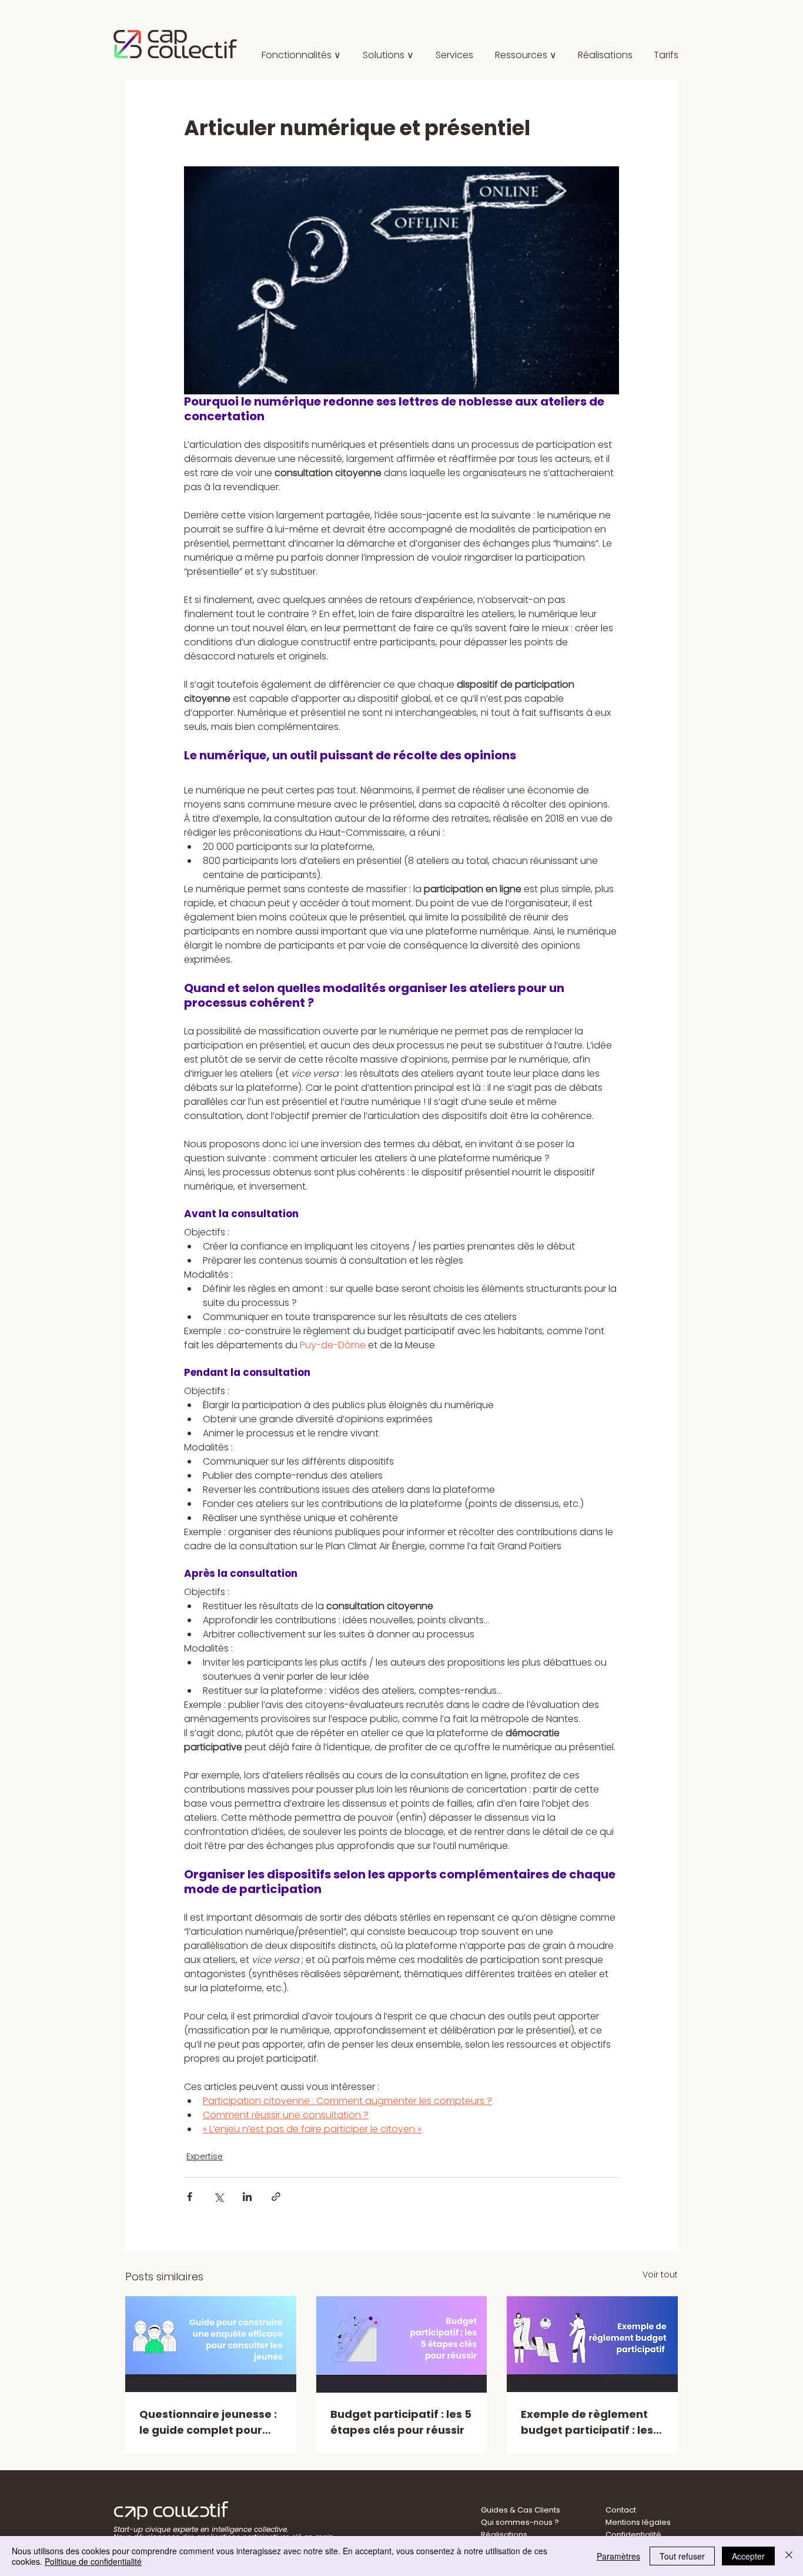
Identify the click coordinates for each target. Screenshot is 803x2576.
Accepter (748, 2556)
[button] (388, 55)
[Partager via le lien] (276, 2197)
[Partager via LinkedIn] (247, 2197)
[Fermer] (789, 2556)
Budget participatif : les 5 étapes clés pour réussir (401, 2422)
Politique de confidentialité (93, 2561)
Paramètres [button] (618, 2556)
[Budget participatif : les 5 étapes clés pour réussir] (402, 2344)
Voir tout (660, 2274)
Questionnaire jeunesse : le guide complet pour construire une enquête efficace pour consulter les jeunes (208, 2422)
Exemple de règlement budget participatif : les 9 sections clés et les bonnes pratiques (591, 2422)
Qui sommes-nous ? (520, 2522)
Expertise (205, 2156)
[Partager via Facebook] (190, 2197)
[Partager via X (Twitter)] (218, 2197)
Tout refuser (682, 2556)
